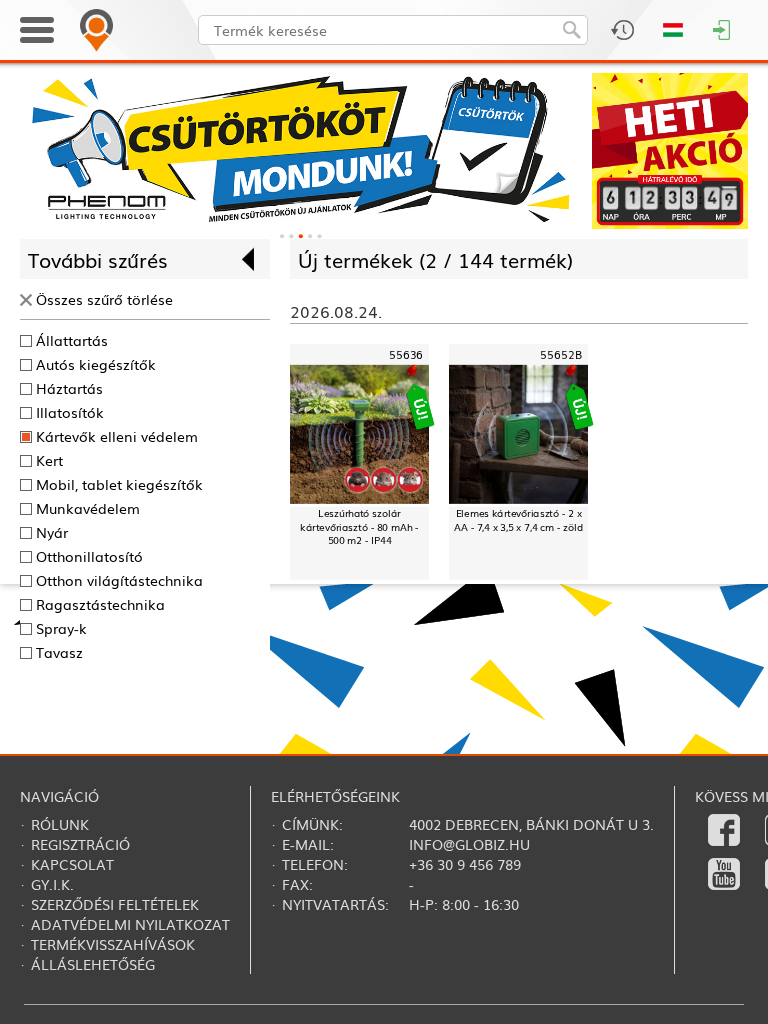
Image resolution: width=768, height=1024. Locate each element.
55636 (406, 354)
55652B (561, 354)
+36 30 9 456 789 (465, 864)
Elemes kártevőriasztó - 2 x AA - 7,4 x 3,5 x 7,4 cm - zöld (518, 520)
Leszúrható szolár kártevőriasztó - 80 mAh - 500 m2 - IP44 (359, 527)
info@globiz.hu (469, 844)
